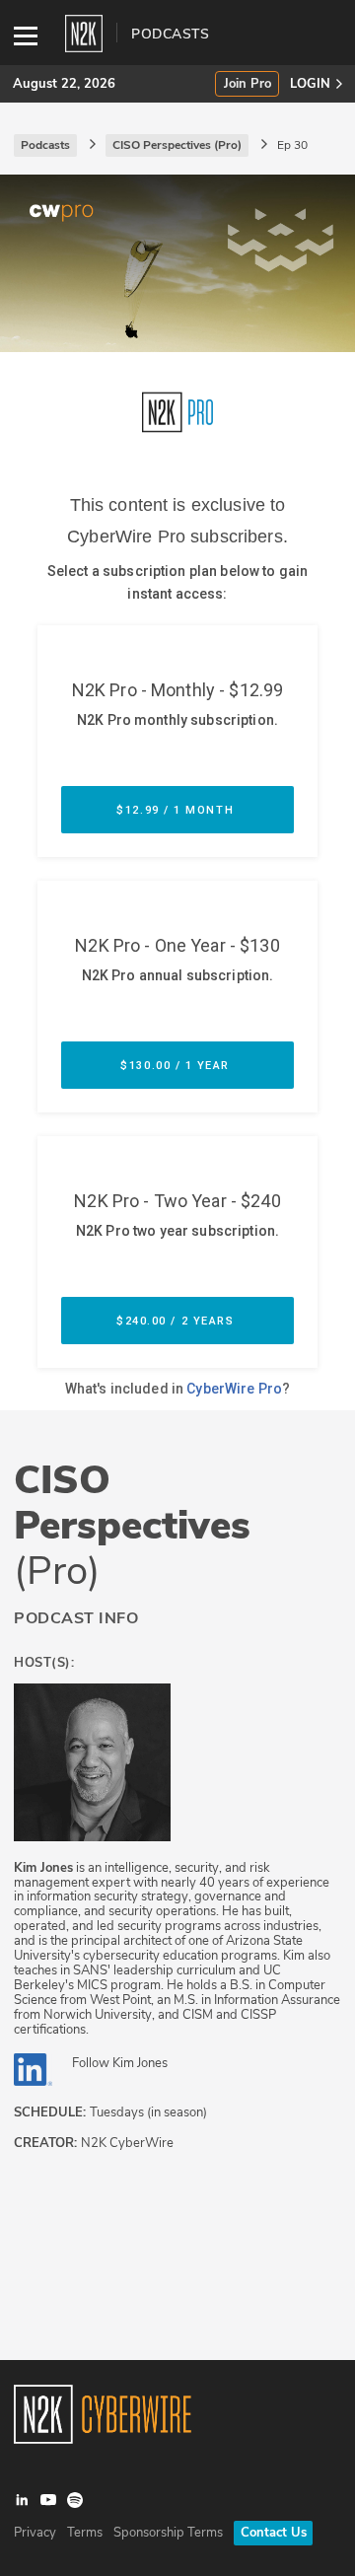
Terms (85, 2533)
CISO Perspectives (132, 1526)
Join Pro (248, 84)
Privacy (35, 2533)
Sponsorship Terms (168, 2533)
